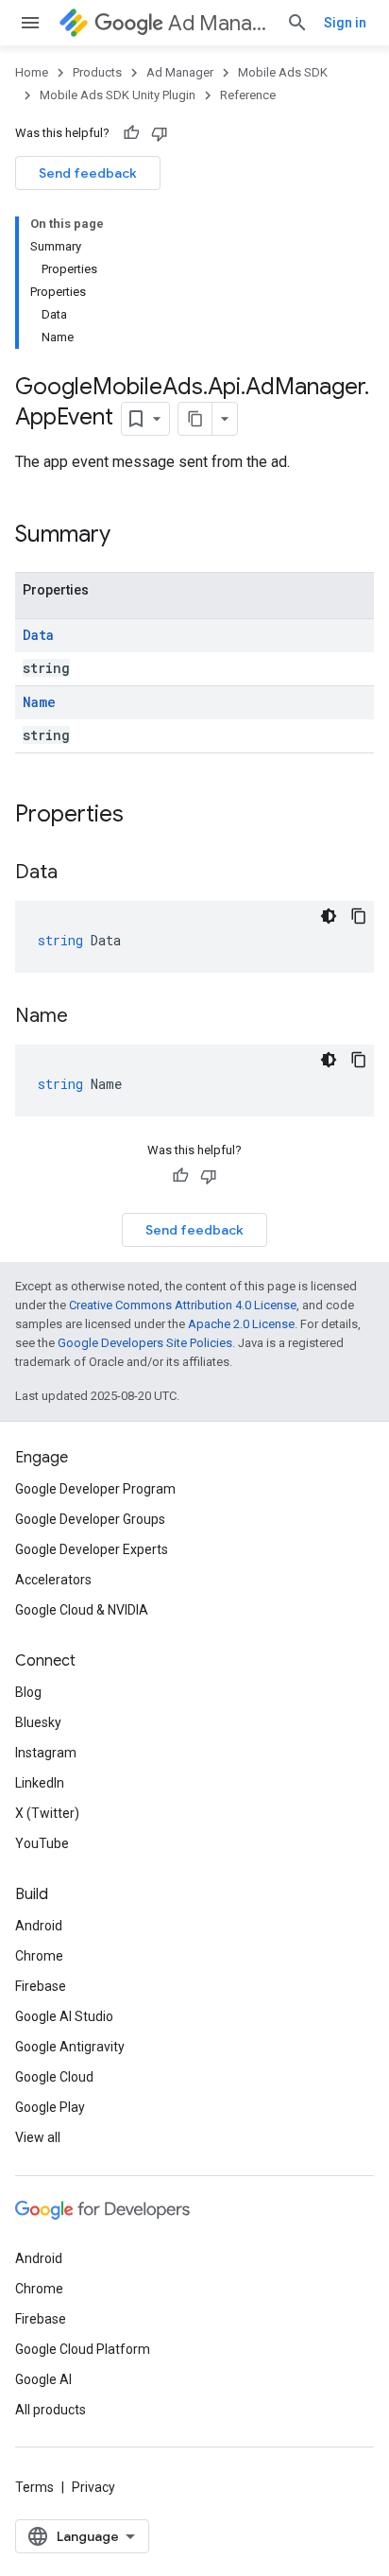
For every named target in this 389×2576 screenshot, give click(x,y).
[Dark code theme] (329, 916)
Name (39, 702)
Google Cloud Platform (83, 2349)
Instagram (46, 1753)
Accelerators (53, 1580)
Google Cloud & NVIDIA (82, 1610)
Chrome (39, 1956)
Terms (34, 2487)
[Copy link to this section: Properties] (143, 816)
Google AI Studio (64, 2016)
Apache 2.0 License (241, 1324)
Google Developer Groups (90, 1519)
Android (39, 1926)
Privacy (93, 2487)
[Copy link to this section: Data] (76, 873)
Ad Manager (220, 23)
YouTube (42, 1843)
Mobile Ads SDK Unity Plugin (118, 95)
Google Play (50, 2107)
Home (32, 72)
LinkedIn (40, 1783)
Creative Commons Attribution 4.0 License (183, 1305)
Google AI (43, 2379)
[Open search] (297, 23)
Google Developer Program (95, 1489)
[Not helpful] (160, 133)
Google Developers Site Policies (145, 1343)
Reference (248, 95)
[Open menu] (30, 23)
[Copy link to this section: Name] (87, 1017)
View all (38, 2137)
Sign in (345, 23)
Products (97, 72)
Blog (28, 1692)
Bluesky (38, 1722)
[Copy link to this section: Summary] (129, 536)
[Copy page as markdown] (195, 419)
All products (51, 2410)
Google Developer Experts (92, 1549)
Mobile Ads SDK (283, 72)
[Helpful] (131, 133)
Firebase (41, 1986)
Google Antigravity (70, 2047)
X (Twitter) (47, 1813)
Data (38, 635)
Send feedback (88, 173)
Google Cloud (54, 2077)
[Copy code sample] (359, 916)
